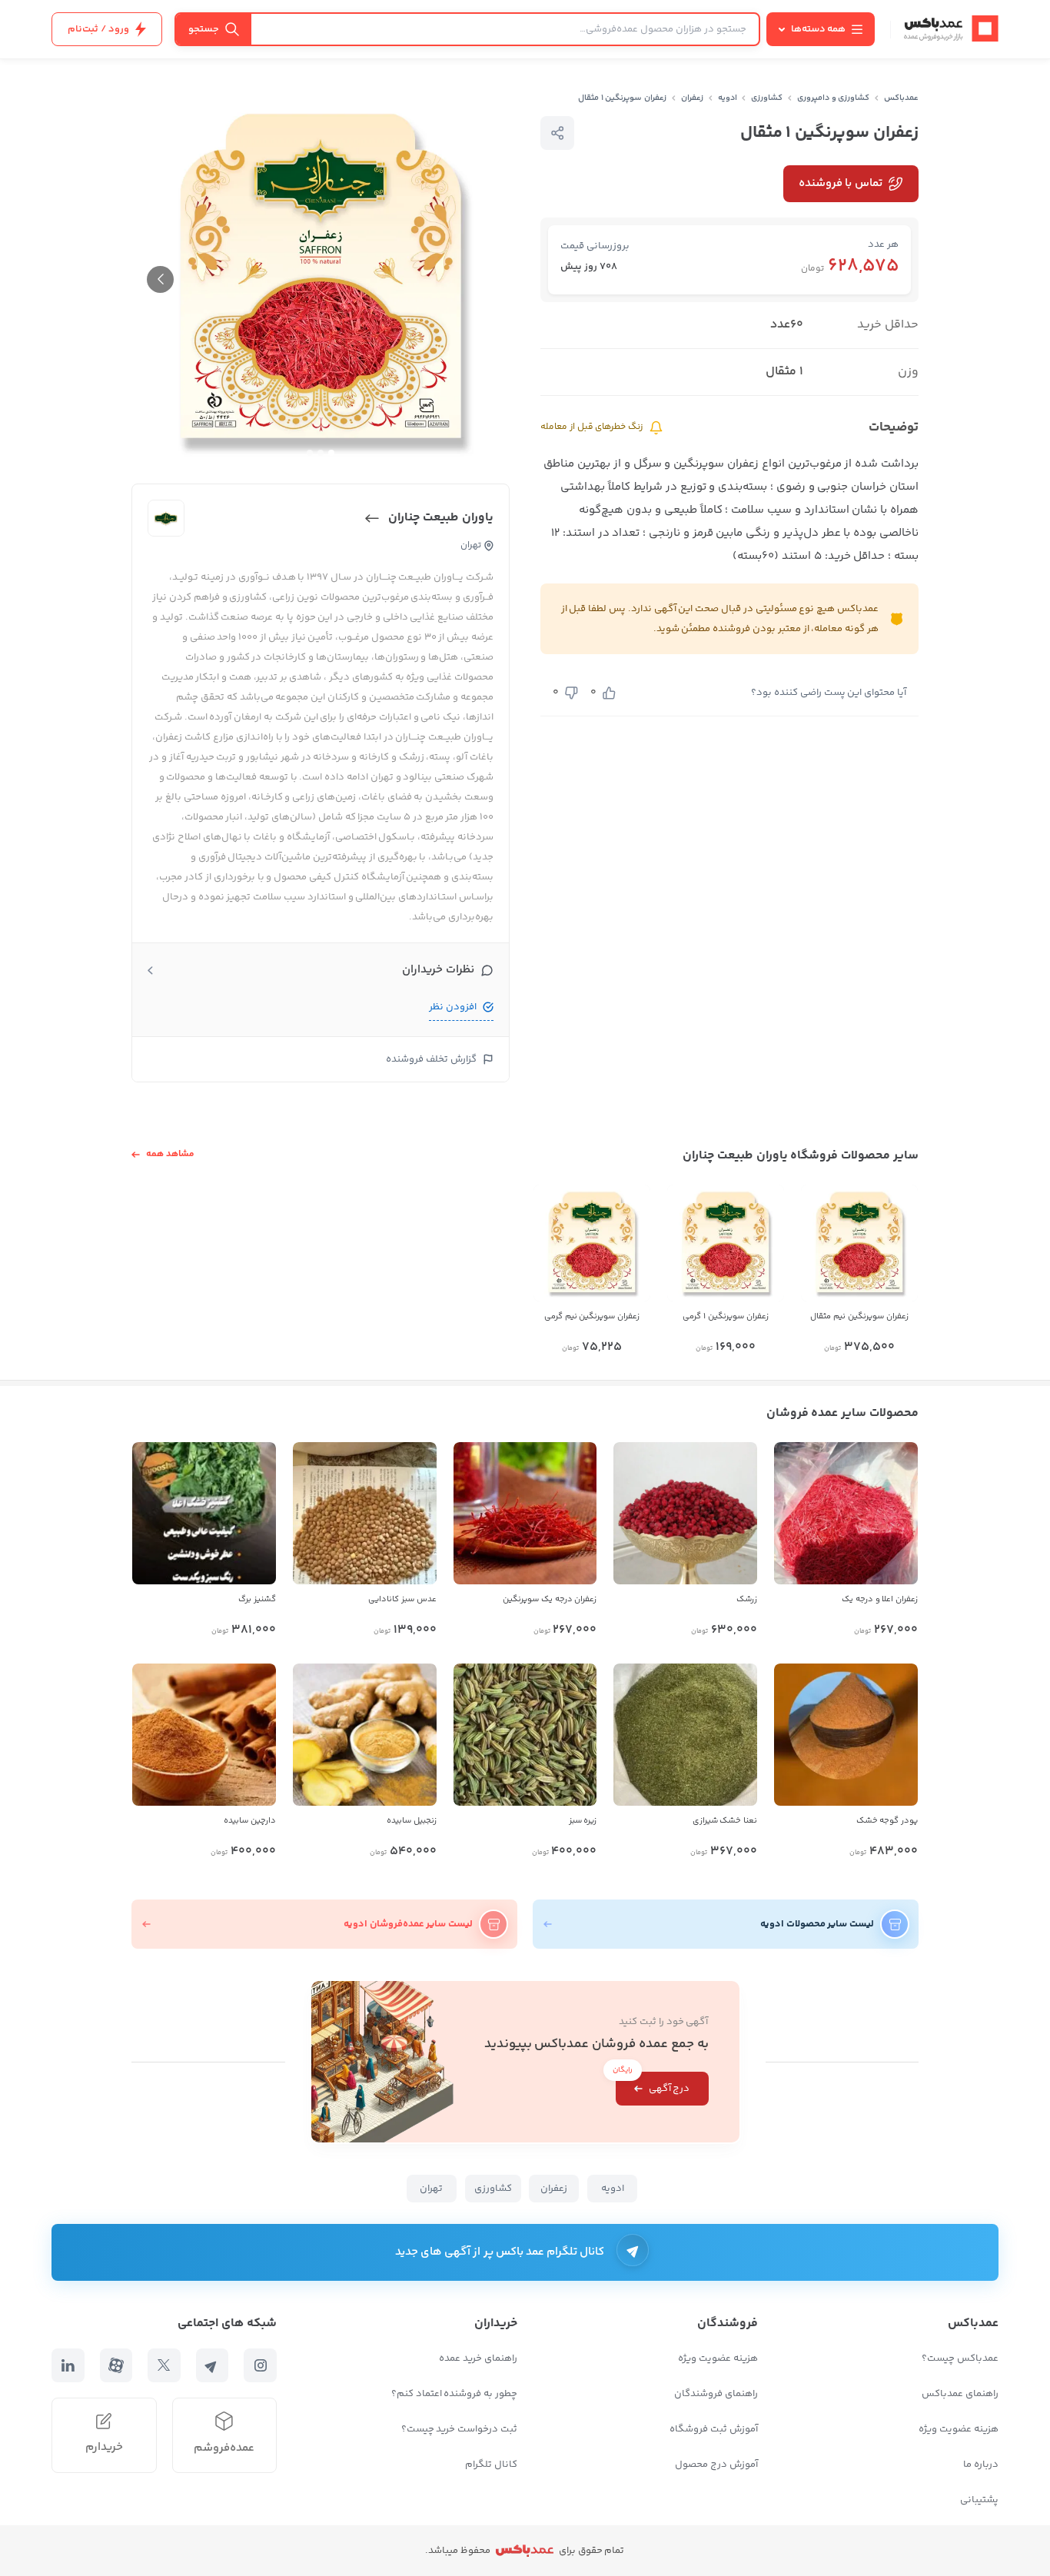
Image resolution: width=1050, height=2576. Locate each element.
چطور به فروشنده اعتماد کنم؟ (454, 2394)
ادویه (728, 98)
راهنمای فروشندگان (716, 2394)
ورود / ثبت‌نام (98, 29)
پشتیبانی (979, 2500)
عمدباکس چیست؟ (960, 2358)
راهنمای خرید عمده (478, 2358)
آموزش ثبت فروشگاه (714, 2429)
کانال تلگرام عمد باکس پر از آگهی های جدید (500, 2252)
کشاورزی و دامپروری (834, 98)
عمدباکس (901, 98)
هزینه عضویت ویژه (959, 2429)
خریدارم (104, 2447)
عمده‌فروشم (224, 2448)
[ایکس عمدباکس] (164, 2365)
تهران (431, 2189)
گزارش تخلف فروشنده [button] (431, 1059)
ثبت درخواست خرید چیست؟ (459, 2429)
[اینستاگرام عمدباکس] (260, 2365)
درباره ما (981, 2465)
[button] (331, 453)
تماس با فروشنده (841, 183)
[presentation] (160, 279)
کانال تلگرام (491, 2465)
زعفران (692, 98)
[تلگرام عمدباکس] (213, 2365)
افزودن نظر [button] (453, 1007)
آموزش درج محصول (716, 2465)
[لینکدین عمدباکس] (68, 2365)
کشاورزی (767, 98)
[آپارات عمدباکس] (116, 2365)
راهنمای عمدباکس (960, 2394)
